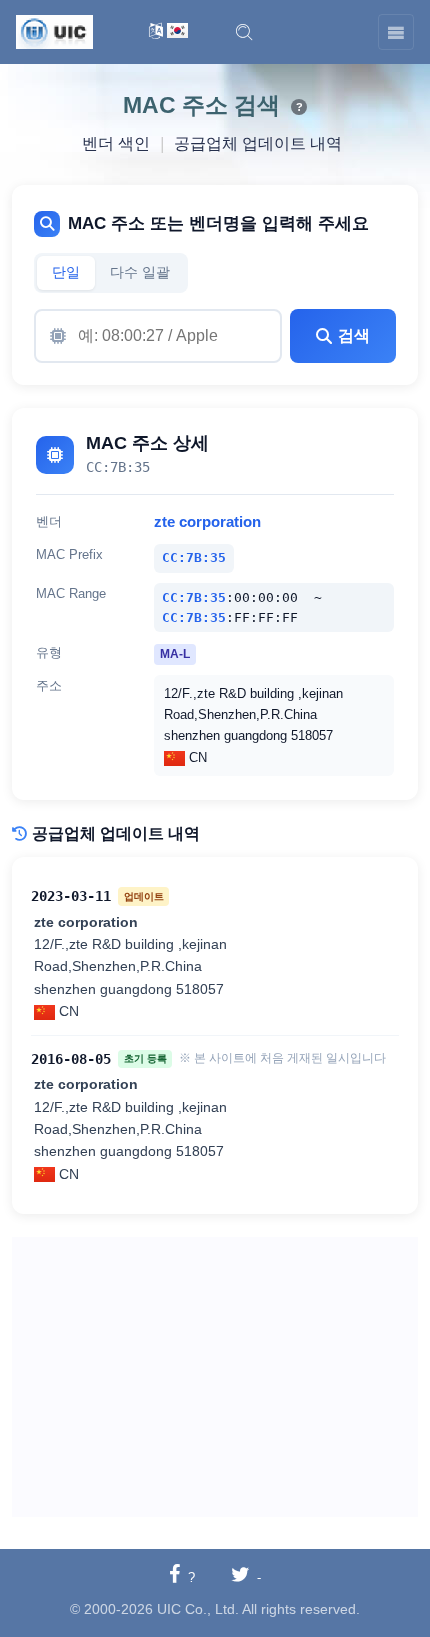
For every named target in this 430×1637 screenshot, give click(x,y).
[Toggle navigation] (396, 32)
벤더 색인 (116, 143)
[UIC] (54, 31)
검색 (354, 335)
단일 (66, 272)
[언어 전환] (168, 32)
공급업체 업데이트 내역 (258, 143)
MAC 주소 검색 (201, 105)
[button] (244, 32)
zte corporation (207, 522)
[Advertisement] (215, 1377)
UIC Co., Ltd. (198, 1609)
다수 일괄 (140, 272)
